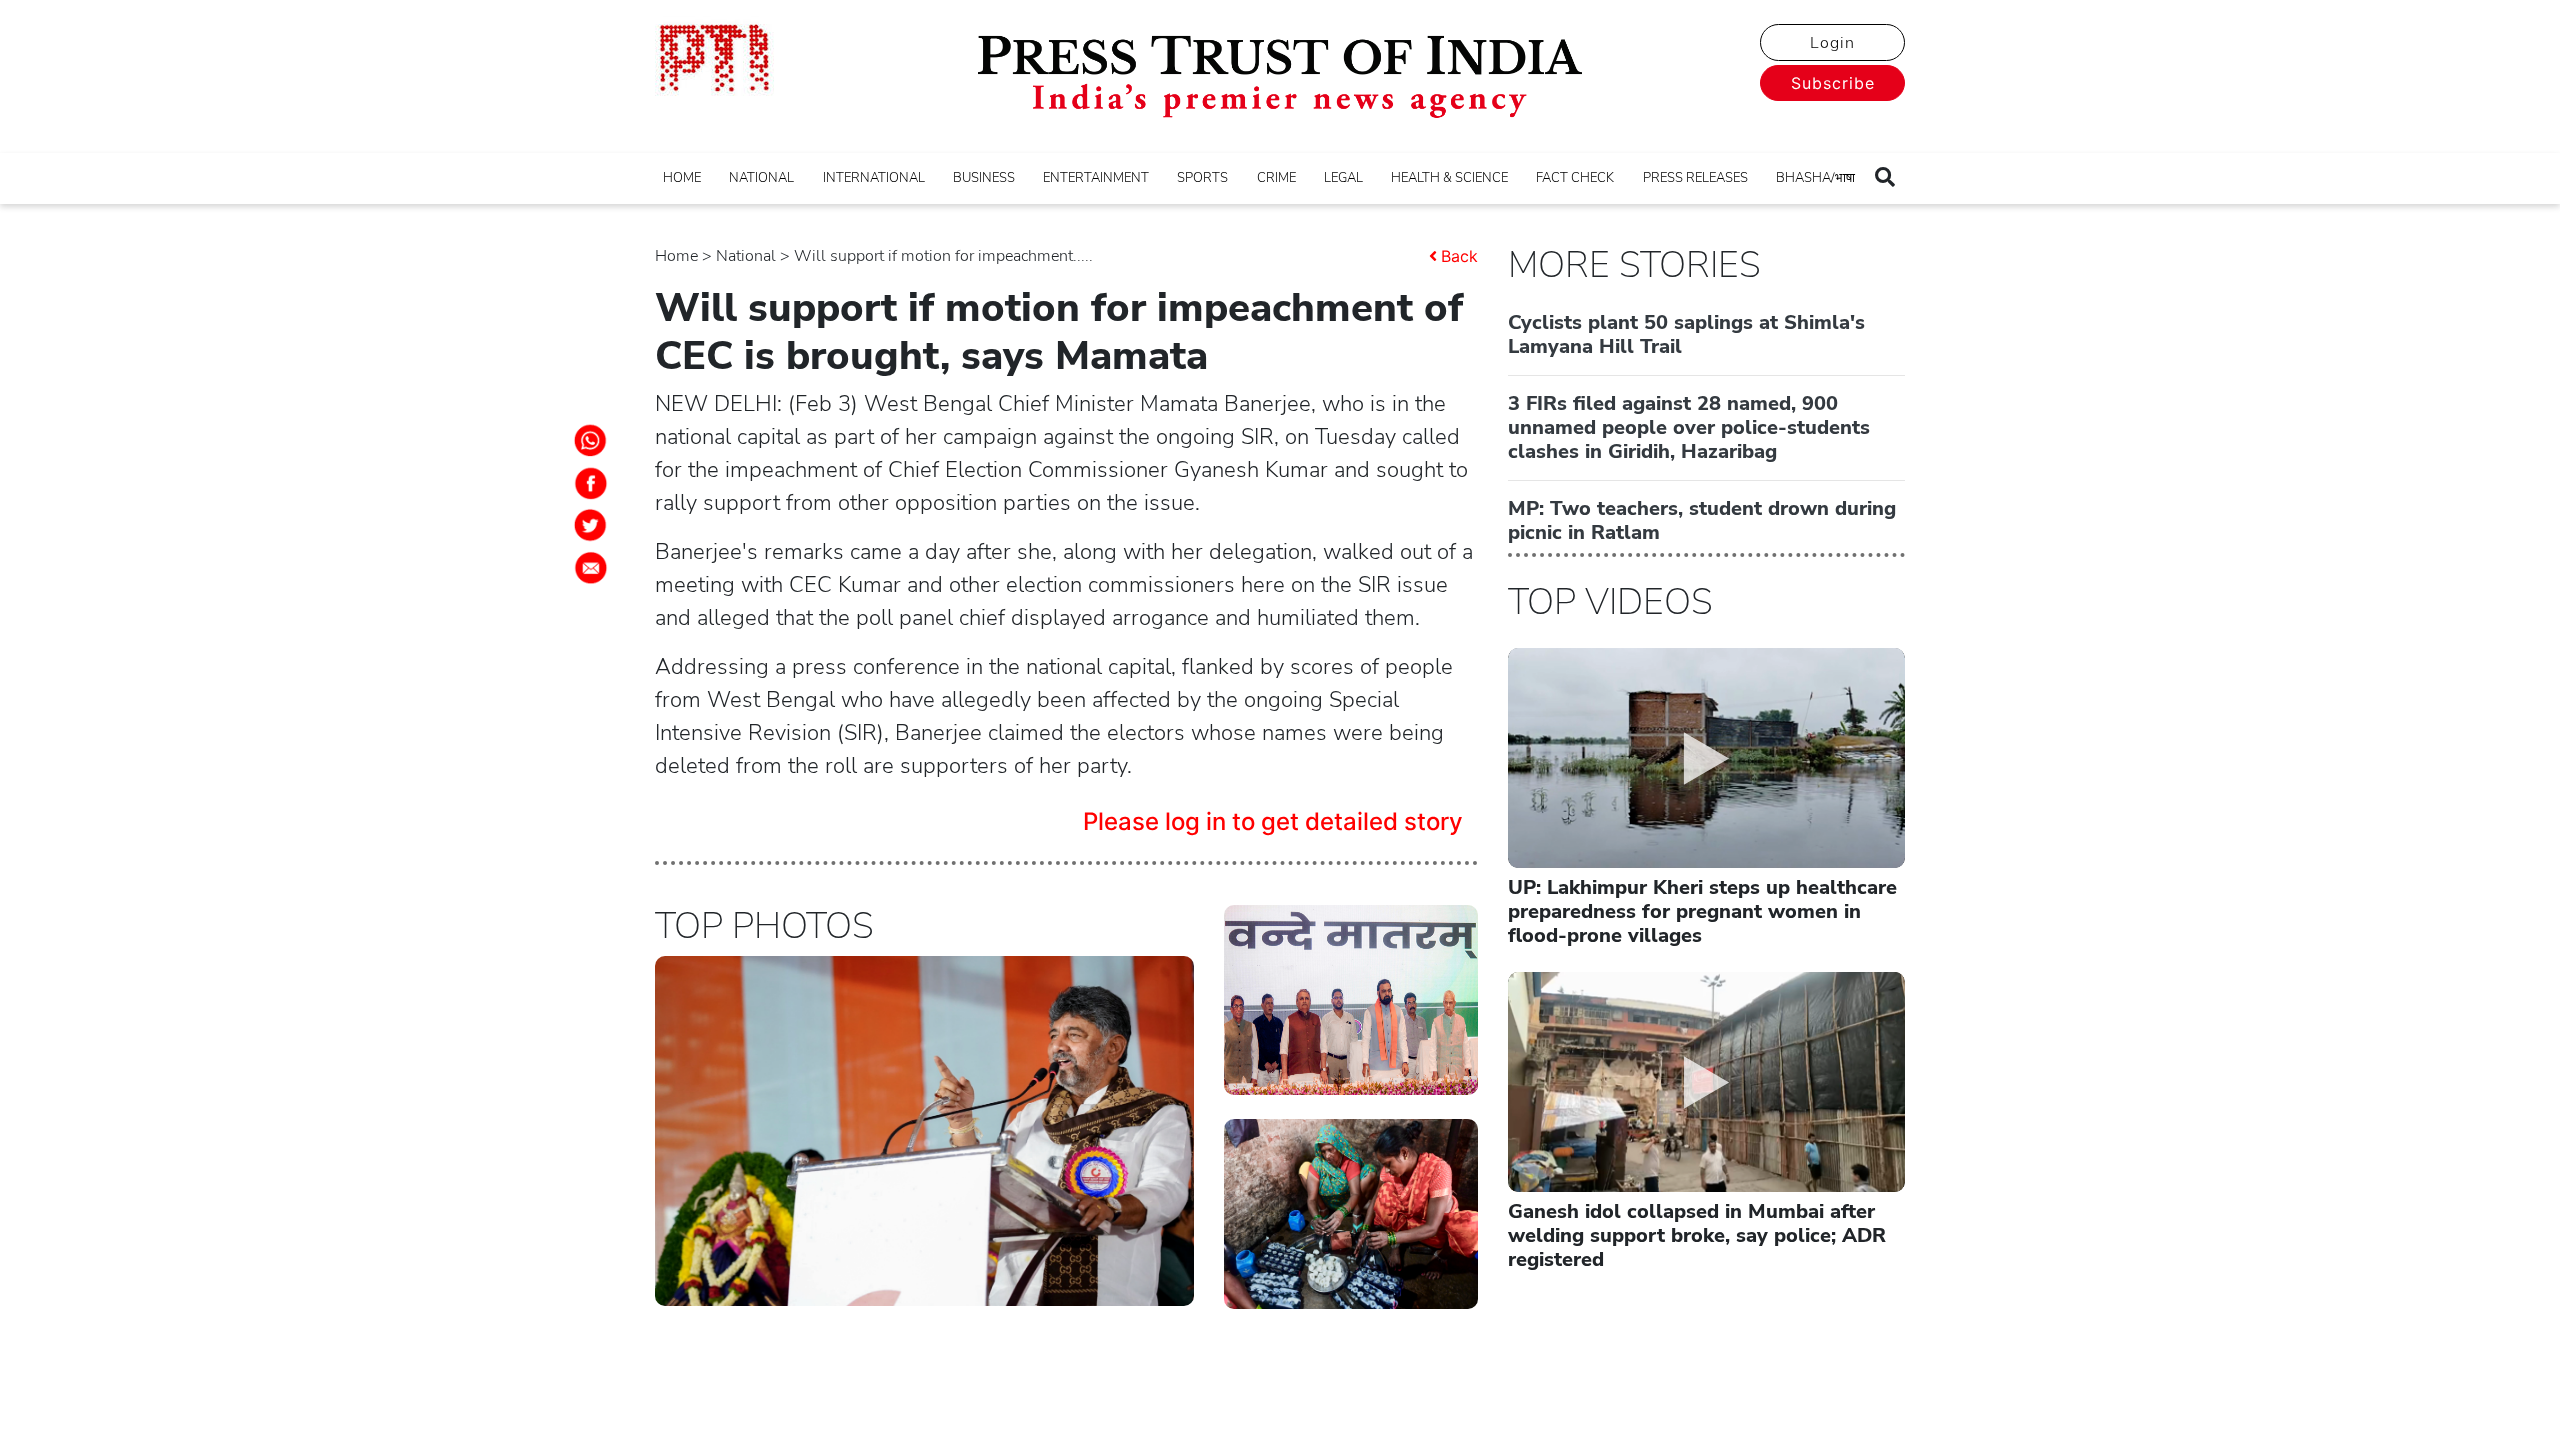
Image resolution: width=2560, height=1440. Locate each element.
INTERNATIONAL (874, 178)
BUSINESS (984, 178)
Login (1832, 43)
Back (1459, 256)
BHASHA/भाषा (1815, 178)
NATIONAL (761, 178)
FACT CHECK (1575, 178)
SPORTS (1202, 178)
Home (676, 256)
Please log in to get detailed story (1273, 821)
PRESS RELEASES (1695, 178)
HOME (682, 178)
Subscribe (1833, 83)
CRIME (1276, 178)
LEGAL (1343, 178)
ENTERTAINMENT (1096, 178)
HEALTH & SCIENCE (1449, 178)
